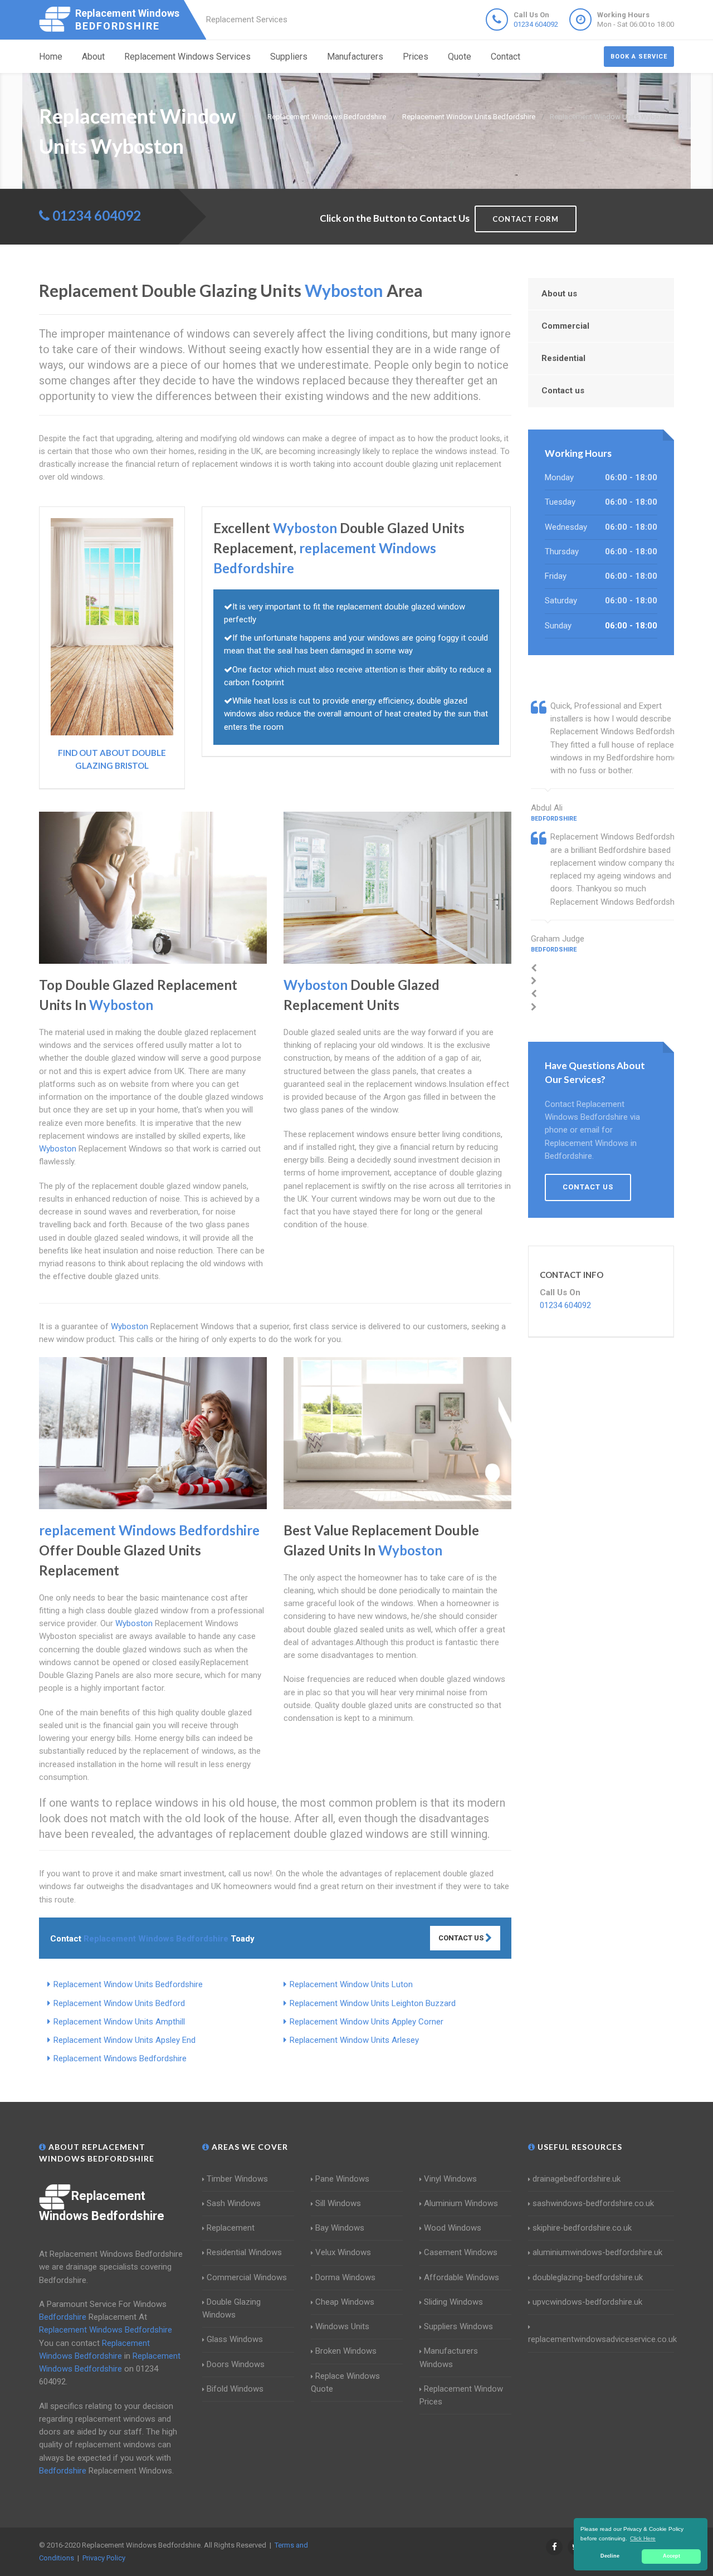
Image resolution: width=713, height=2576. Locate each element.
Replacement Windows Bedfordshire (120, 2058)
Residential (563, 358)
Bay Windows (340, 2228)
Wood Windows (453, 2228)
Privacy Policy (104, 2558)
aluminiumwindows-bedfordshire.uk (597, 2252)
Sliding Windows (453, 2302)
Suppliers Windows (458, 2326)
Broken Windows (346, 2351)
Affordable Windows (462, 2277)
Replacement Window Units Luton (351, 1984)
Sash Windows (234, 2203)
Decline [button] (610, 2556)
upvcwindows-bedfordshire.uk (587, 2302)
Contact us (563, 391)
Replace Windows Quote (345, 2382)
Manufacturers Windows (449, 2357)
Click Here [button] (643, 2538)
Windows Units (342, 2326)
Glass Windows (235, 2339)
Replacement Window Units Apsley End (124, 2040)
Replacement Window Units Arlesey (354, 2040)
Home (51, 57)
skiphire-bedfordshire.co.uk (582, 2228)
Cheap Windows (345, 2302)
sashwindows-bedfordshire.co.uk (593, 2203)
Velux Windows (343, 2252)
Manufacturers (355, 57)
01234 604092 (536, 24)
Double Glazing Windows (231, 2308)
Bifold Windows (235, 2389)
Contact (506, 57)
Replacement (231, 2228)
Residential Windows (244, 2252)
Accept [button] (672, 2556)
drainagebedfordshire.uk (577, 2179)
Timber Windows (237, 2179)
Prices (416, 57)
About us (559, 294)
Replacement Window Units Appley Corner (367, 2022)
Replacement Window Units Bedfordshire (128, 1984)
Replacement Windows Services (187, 57)
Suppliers (289, 57)
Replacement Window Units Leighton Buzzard (373, 2003)
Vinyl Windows (450, 2179)
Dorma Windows (345, 2277)
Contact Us (462, 1938)
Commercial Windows (247, 2277)
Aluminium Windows (461, 2203)
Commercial (565, 326)
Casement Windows (461, 2252)
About (93, 57)
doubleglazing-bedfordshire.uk (588, 2277)
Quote (460, 57)
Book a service (639, 57)
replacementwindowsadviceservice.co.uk (602, 2339)
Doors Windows (236, 2364)
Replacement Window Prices (461, 2395)
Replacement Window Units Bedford (119, 2003)
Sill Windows (338, 2203)
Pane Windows (342, 2179)
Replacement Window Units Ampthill (119, 2022)
